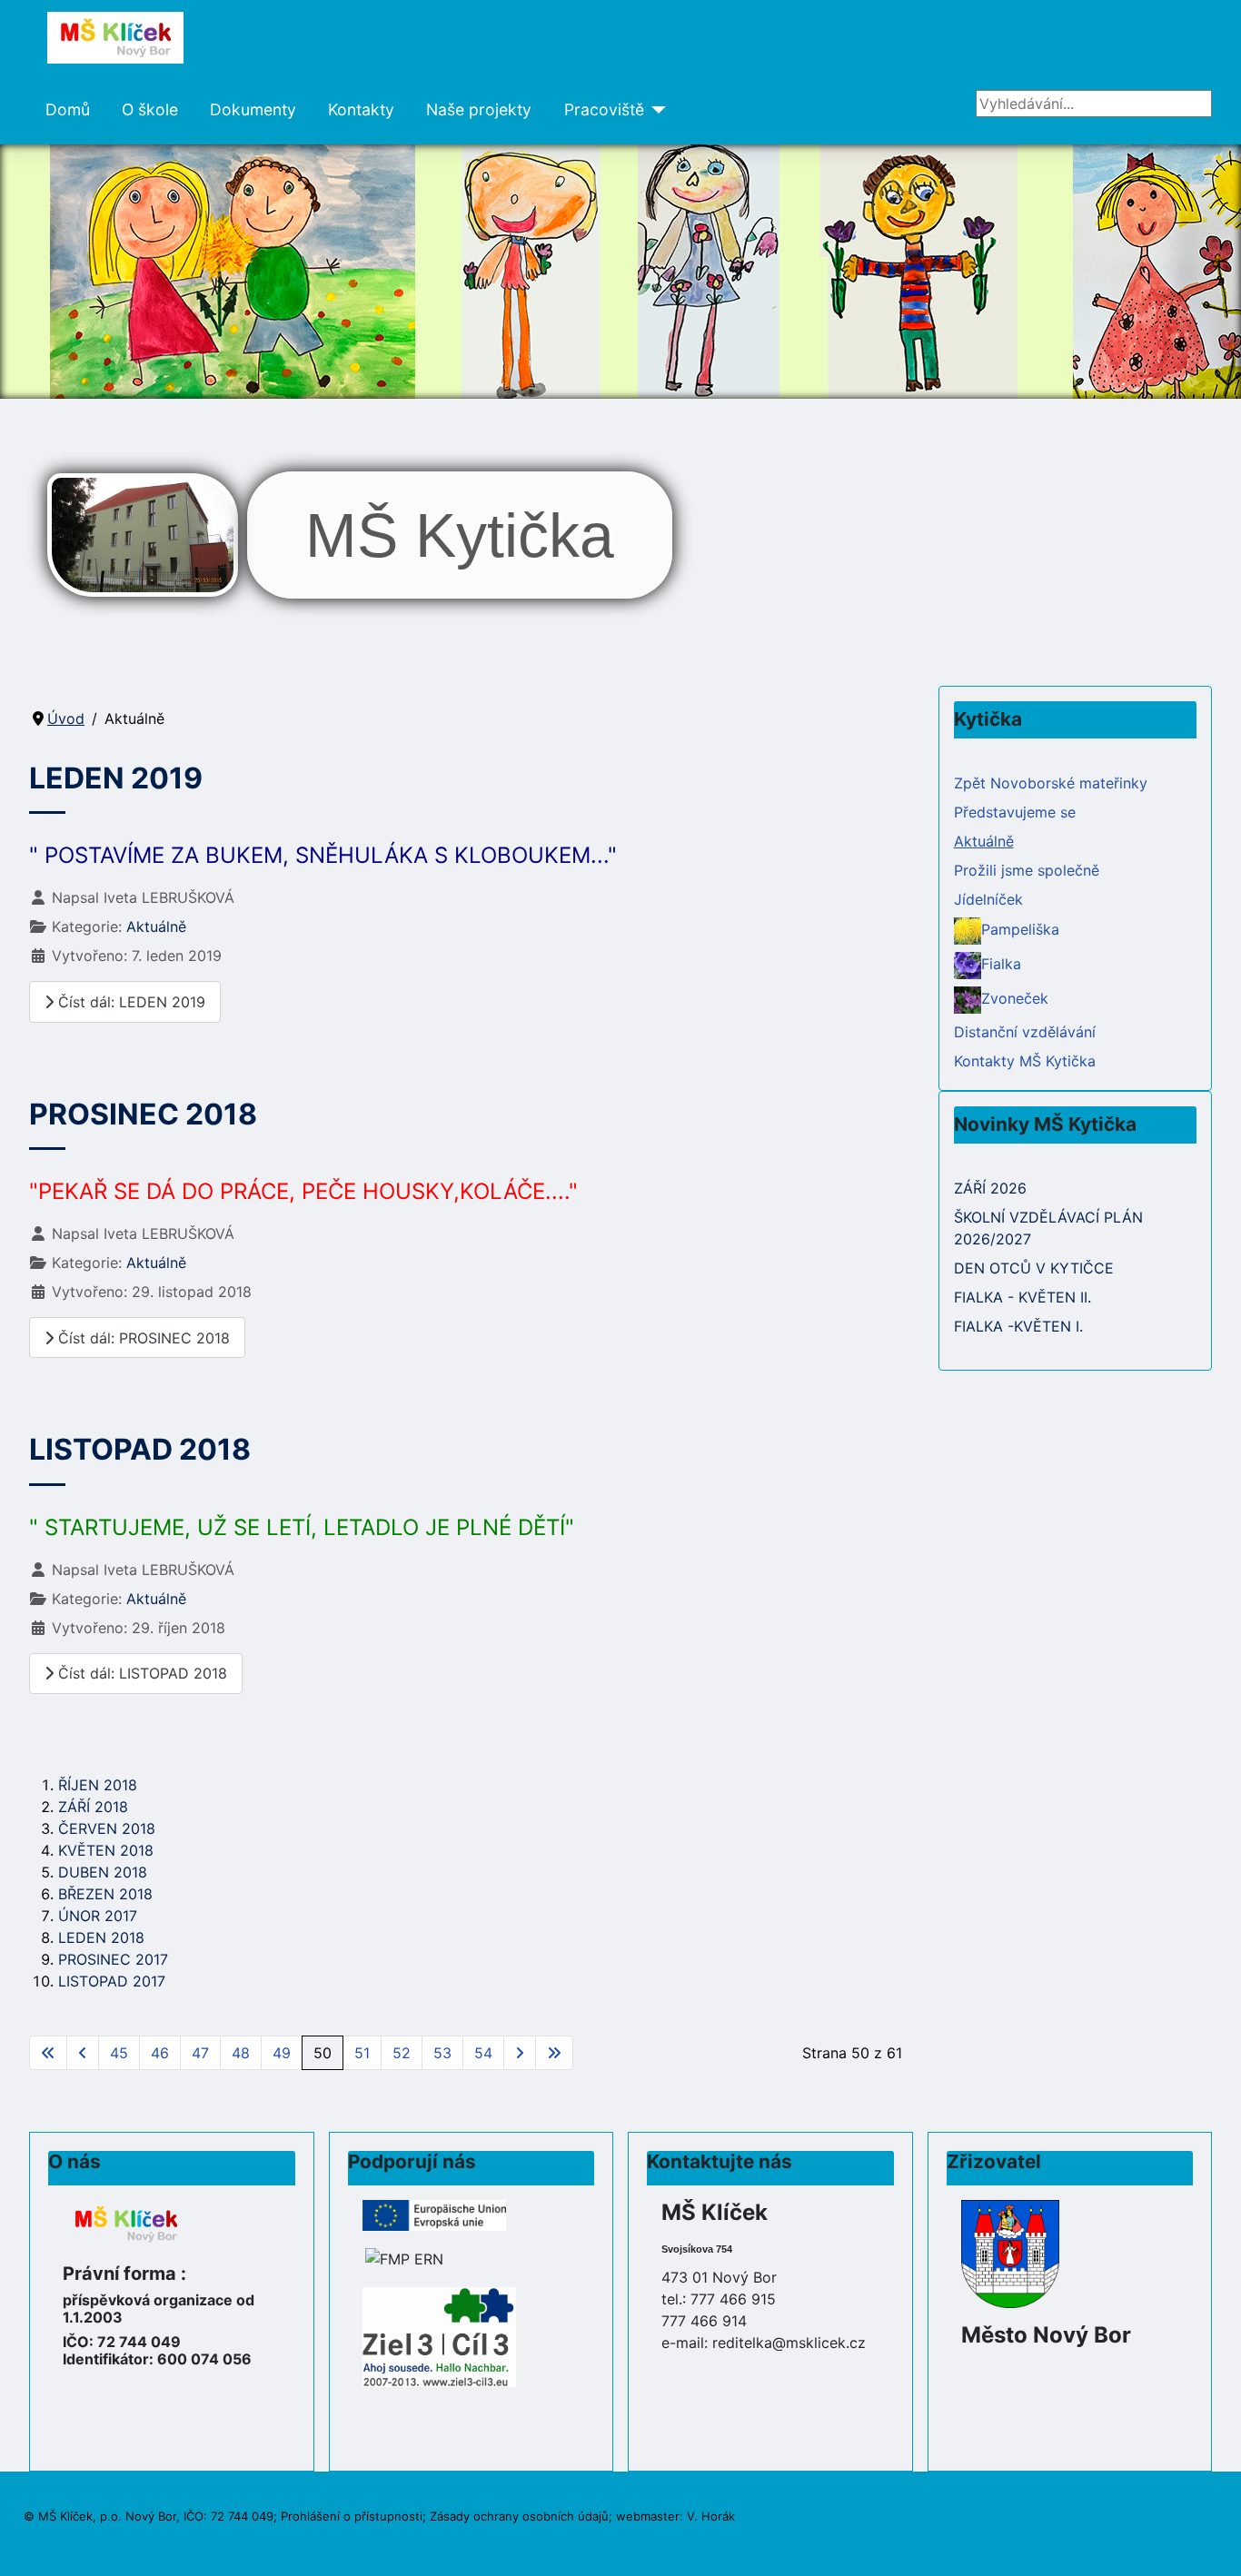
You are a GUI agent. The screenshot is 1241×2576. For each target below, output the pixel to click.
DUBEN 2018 (103, 1872)
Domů (68, 109)
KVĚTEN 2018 (106, 1850)
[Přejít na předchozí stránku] (83, 2053)
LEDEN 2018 (101, 1937)
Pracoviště (604, 109)
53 (442, 2053)
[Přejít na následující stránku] (520, 2053)
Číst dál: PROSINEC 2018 (142, 1338)
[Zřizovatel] (1010, 2252)
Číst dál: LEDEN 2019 (129, 1002)
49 (282, 2053)
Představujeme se (1015, 812)
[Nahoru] (1209, 2542)
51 (362, 2053)
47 (200, 2053)
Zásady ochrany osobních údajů (519, 2516)
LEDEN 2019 (116, 778)
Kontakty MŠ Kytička (1025, 1061)
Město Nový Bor (1046, 2335)
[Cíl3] (439, 2335)
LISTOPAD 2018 (140, 1449)
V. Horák (711, 2516)
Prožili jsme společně (1027, 870)
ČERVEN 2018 (107, 1828)
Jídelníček (988, 899)
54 (483, 2053)
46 (160, 2053)
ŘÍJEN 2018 (98, 1785)
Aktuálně (156, 926)
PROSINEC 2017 (113, 1959)
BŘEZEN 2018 (105, 1894)
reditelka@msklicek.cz (789, 2343)
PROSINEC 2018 (143, 1114)
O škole (150, 109)
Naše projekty (479, 109)
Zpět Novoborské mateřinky (1051, 783)
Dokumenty (253, 109)
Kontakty (361, 109)
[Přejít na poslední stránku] (554, 2053)
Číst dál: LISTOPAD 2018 (140, 1673)
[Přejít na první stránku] (48, 2053)
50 (323, 2053)
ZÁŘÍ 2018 (93, 1807)
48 (241, 2053)
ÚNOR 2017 (98, 1916)
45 (119, 2053)
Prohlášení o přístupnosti (352, 2516)
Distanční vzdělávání (1025, 1032)
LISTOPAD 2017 (112, 1981)
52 (402, 2053)
